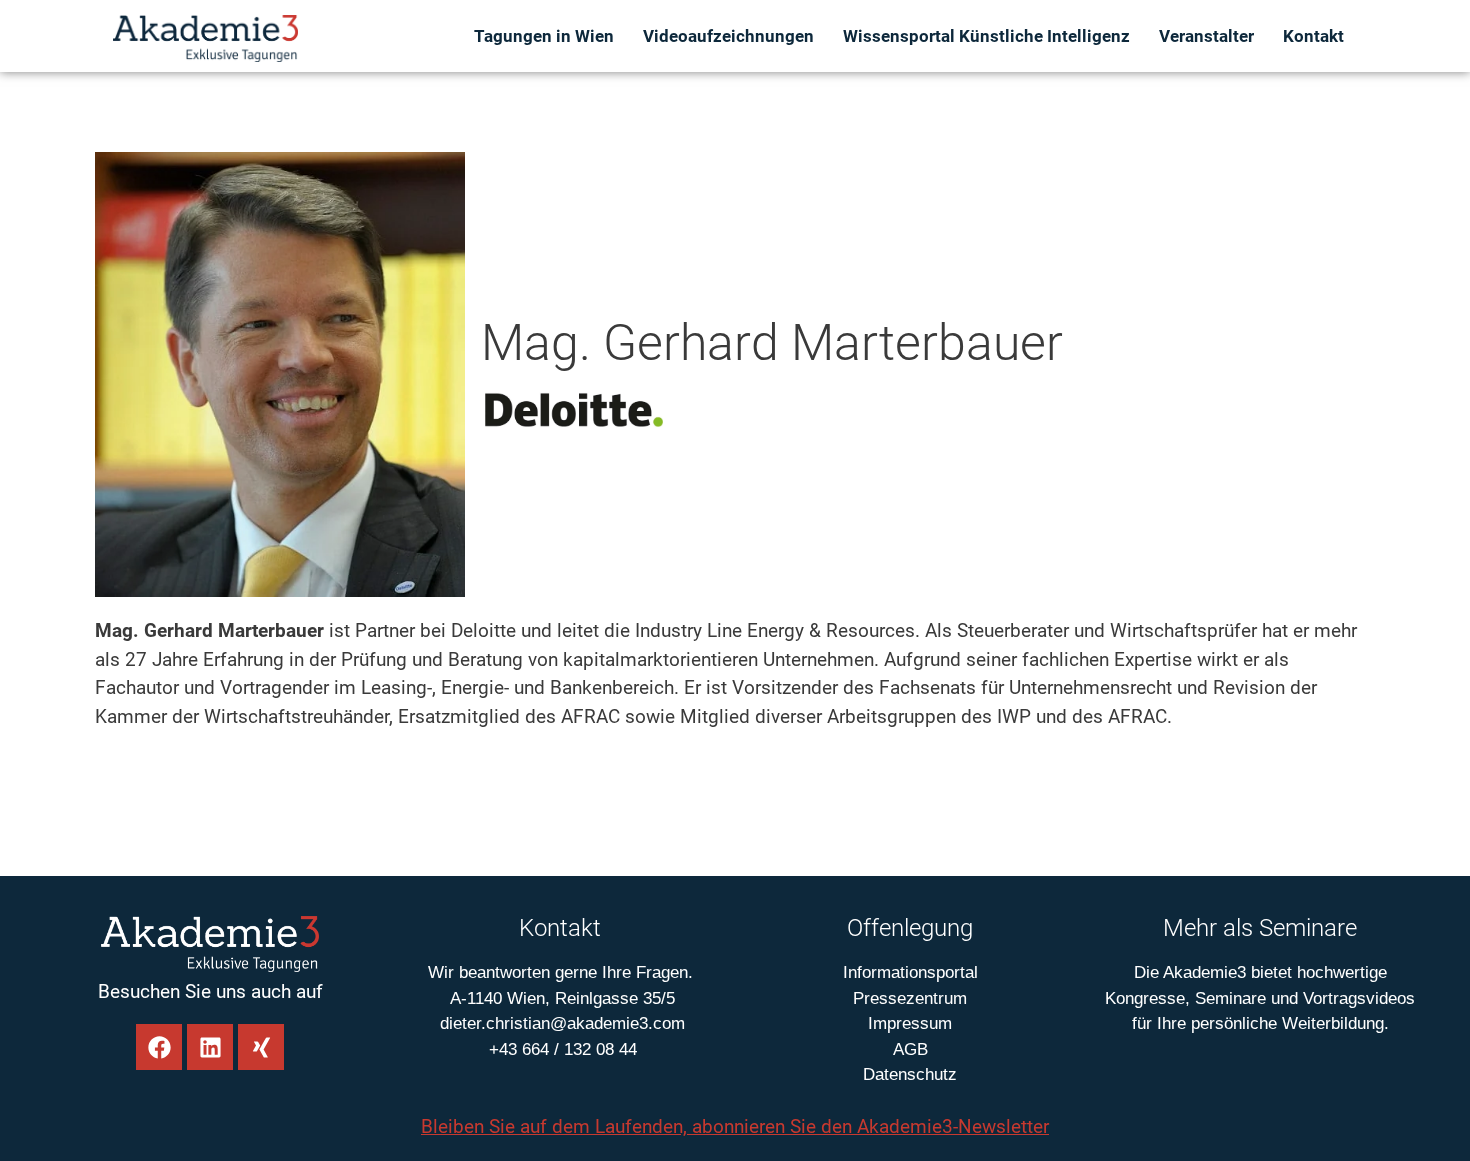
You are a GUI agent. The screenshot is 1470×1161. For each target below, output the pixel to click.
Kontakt (1313, 36)
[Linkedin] (210, 1047)
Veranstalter (1206, 36)
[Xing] (261, 1047)
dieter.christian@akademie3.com (560, 1023)
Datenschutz (910, 1074)
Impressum (910, 1023)
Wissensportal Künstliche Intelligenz (986, 36)
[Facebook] (159, 1047)
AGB (910, 1049)
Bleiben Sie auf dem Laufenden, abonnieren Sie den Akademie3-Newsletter (735, 1126)
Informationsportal (910, 972)
